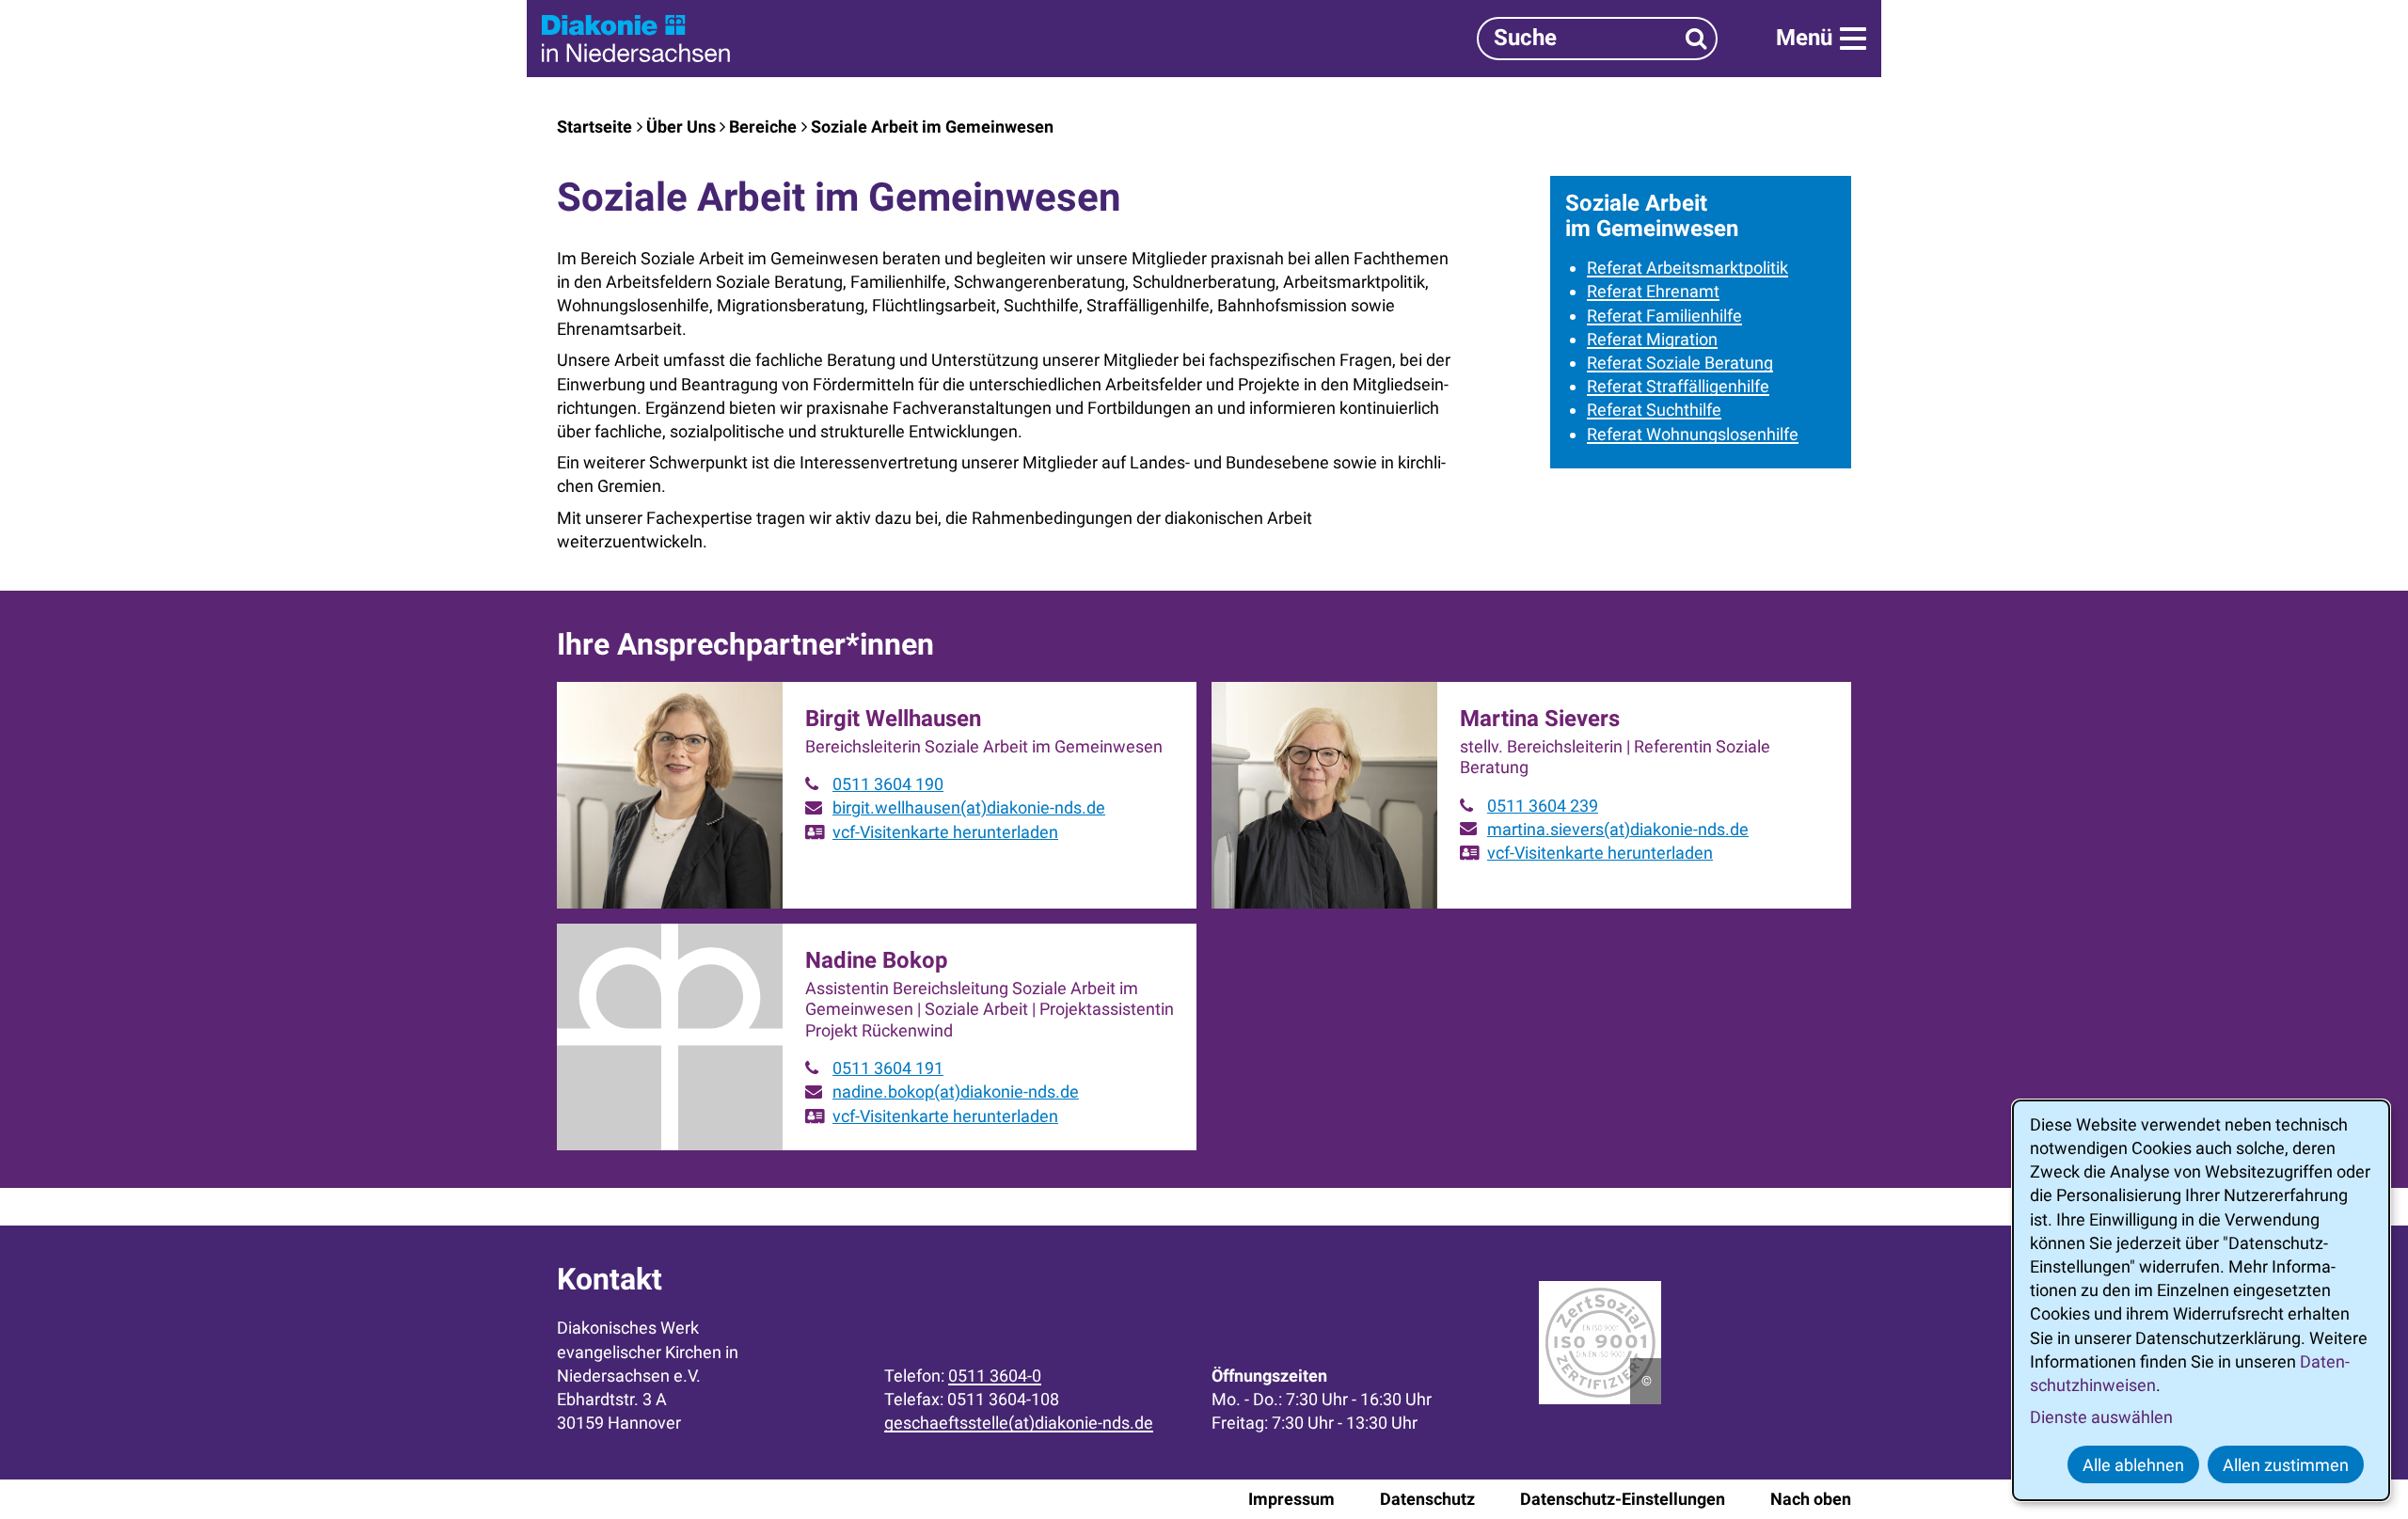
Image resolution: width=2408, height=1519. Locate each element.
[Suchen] (1696, 38)
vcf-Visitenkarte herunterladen (945, 832)
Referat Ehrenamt (1653, 291)
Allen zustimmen (2286, 1465)
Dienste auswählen (2101, 1417)
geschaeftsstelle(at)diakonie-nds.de (1019, 1423)
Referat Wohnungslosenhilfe (1693, 434)
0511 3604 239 (1543, 806)
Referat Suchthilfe (1654, 410)
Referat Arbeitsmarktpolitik (1687, 268)
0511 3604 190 (888, 784)
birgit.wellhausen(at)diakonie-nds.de (969, 807)
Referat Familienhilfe (1664, 316)
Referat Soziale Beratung (1680, 363)
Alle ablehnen (2133, 1465)
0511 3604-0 (995, 1376)
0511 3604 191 (888, 1068)
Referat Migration (1652, 339)
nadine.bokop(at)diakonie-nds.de (956, 1092)
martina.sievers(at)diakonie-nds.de (1618, 829)
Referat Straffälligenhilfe (1678, 386)
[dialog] (2201, 1300)
